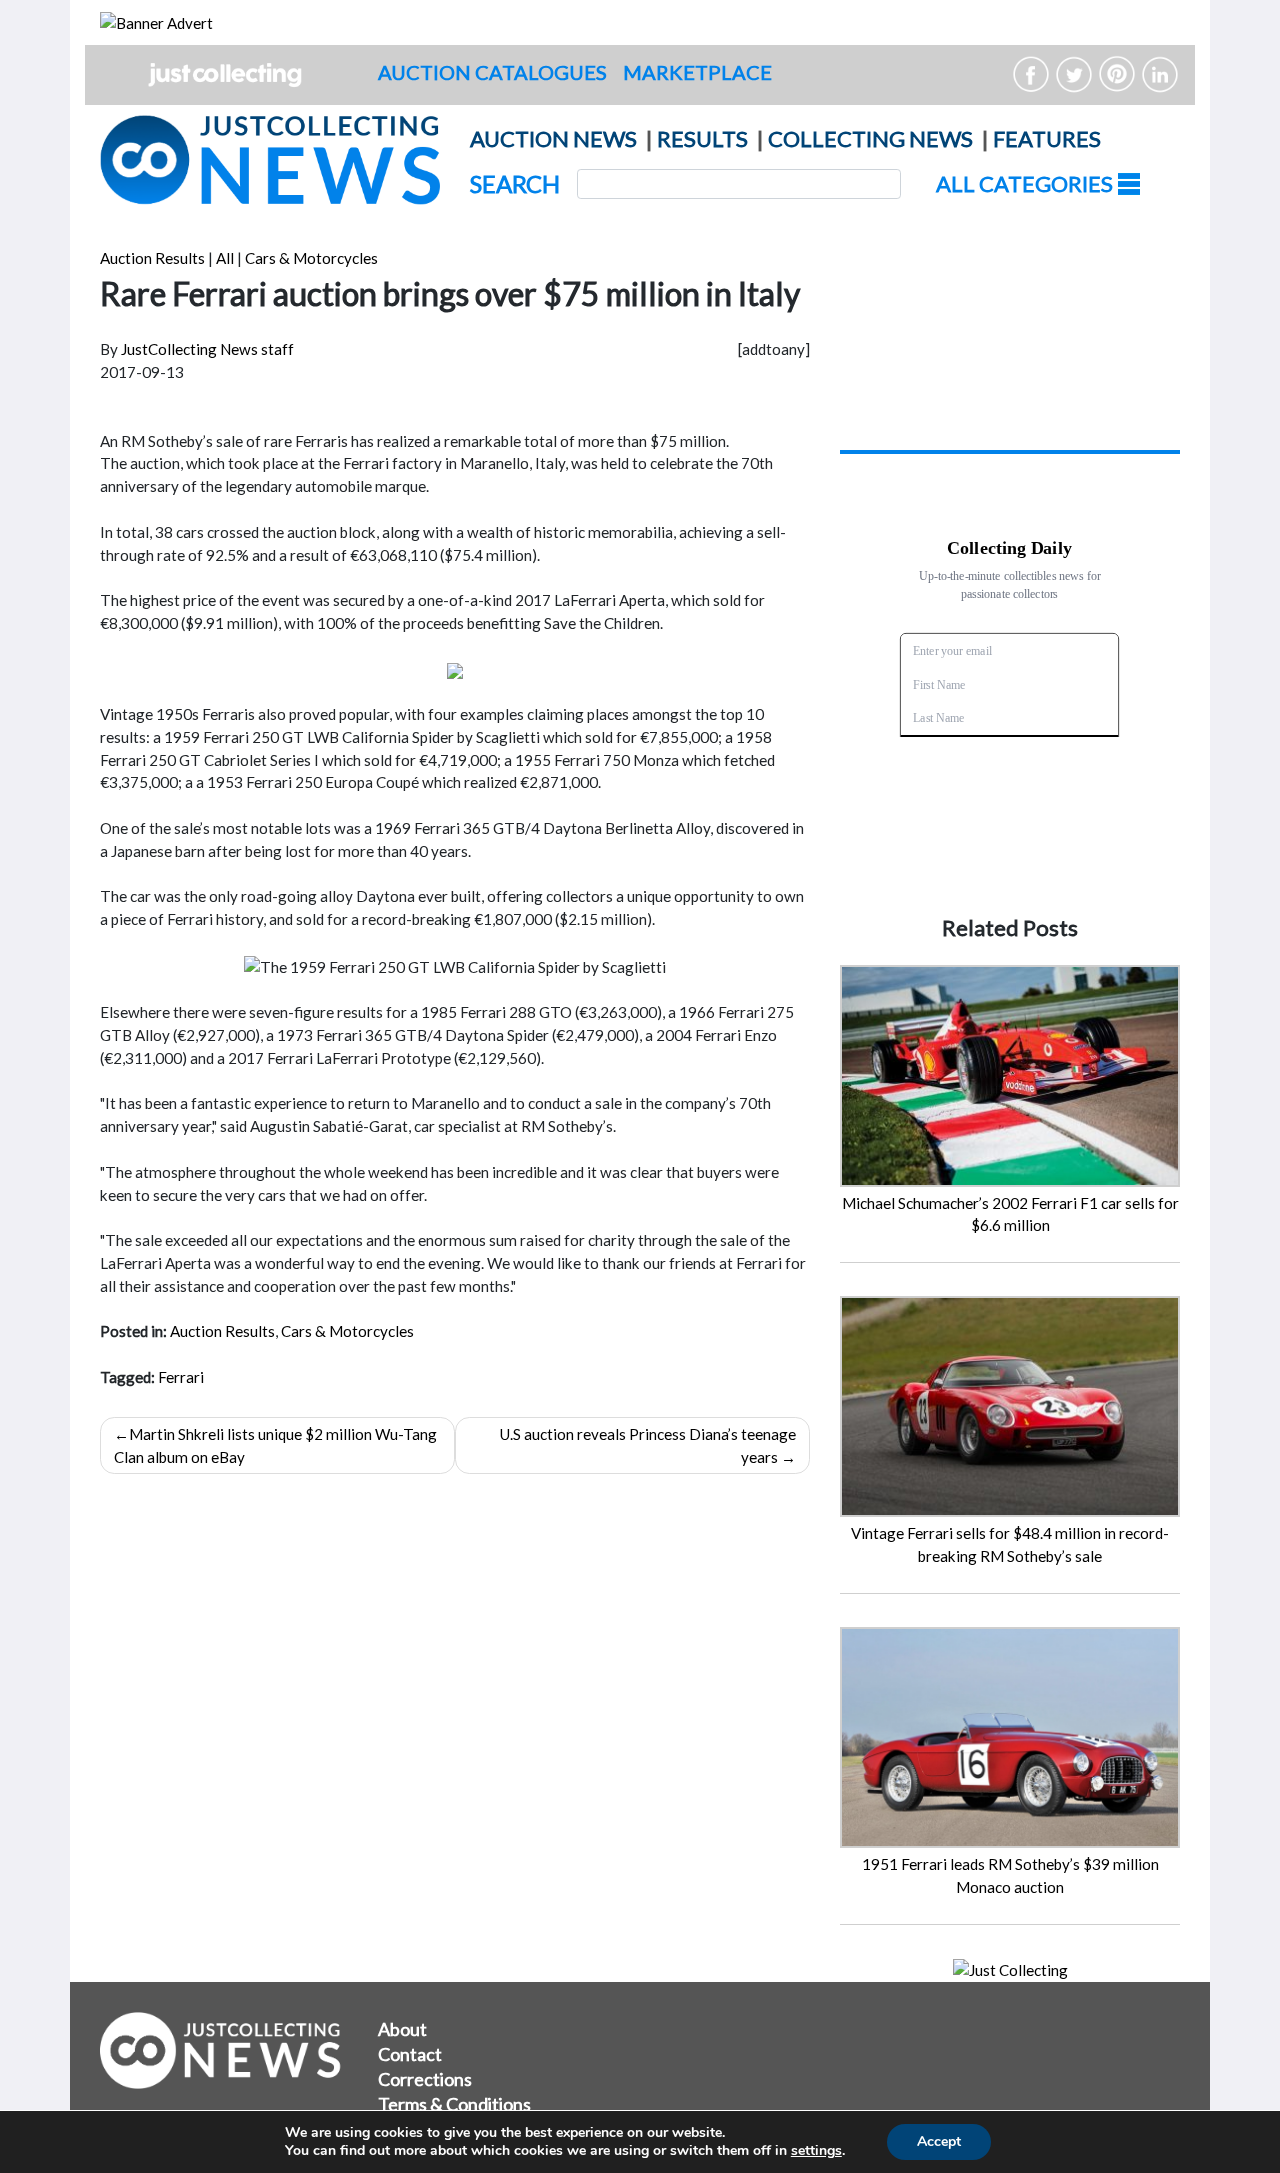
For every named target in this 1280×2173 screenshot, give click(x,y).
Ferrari (181, 1377)
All (225, 258)
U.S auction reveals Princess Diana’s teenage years (648, 1445)
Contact (410, 2054)
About (402, 2029)
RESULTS (702, 138)
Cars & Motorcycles (311, 258)
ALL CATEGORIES (1026, 183)
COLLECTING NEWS (870, 138)
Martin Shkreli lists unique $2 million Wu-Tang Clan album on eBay (275, 1445)
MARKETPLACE (697, 72)
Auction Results (152, 258)
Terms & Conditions (454, 2104)
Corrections (425, 2079)
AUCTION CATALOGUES (492, 72)
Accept (939, 2141)
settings (816, 2151)
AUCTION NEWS (553, 138)
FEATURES (1047, 138)
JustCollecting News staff (207, 349)
